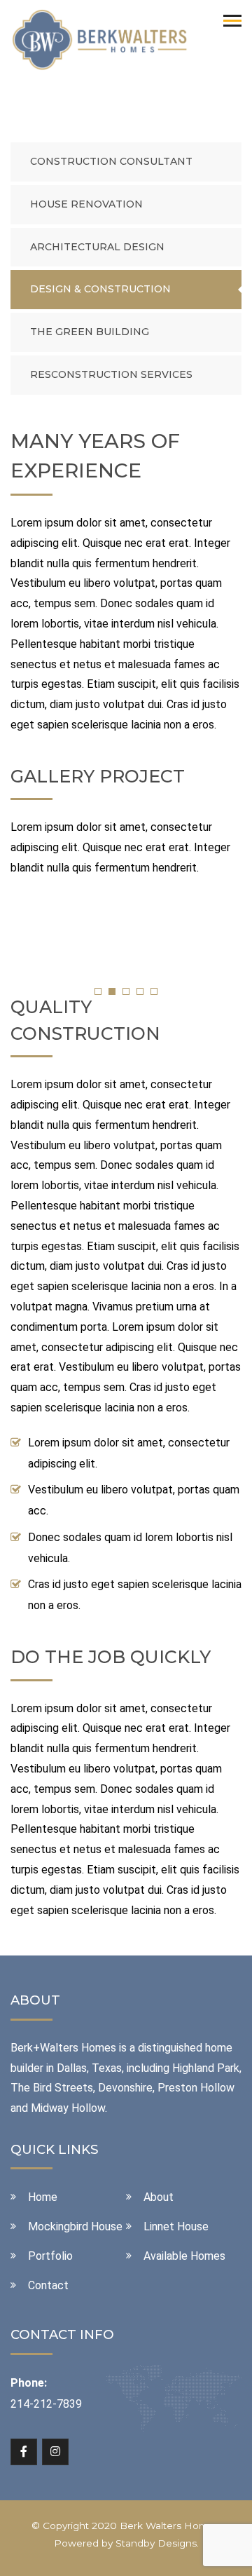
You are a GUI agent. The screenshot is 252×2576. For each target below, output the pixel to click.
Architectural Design (97, 247)
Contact (48, 2285)
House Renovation (86, 204)
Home (43, 2197)
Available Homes (184, 2256)
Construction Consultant (111, 161)
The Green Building (90, 332)
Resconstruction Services (111, 374)
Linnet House (176, 2226)
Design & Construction (100, 289)
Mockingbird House (75, 2226)
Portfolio (50, 2256)
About (159, 2197)
